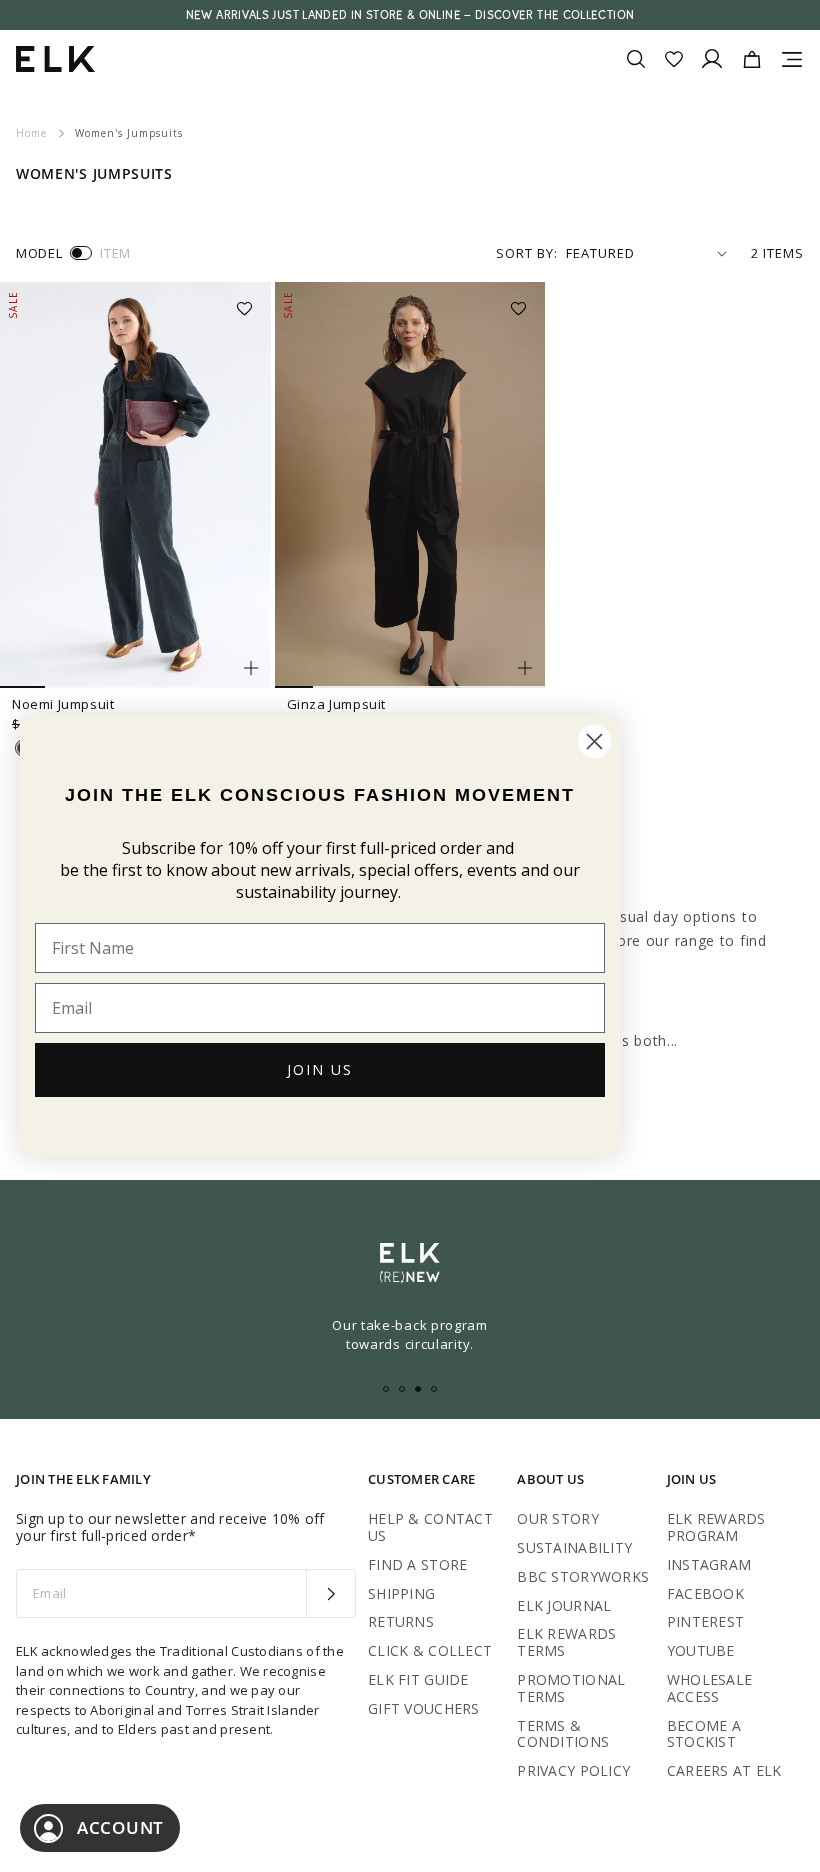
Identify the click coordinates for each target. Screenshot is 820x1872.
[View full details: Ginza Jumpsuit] (410, 485)
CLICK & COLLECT (430, 1650)
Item (115, 253)
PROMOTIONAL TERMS (571, 1688)
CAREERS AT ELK (724, 1770)
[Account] (712, 59)
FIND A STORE (417, 1564)
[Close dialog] (594, 741)
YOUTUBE (701, 1650)
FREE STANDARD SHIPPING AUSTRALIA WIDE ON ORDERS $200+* (409, 15)
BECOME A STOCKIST (704, 1734)
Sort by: (527, 253)
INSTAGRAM (709, 1564)
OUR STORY (558, 1518)
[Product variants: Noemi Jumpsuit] (251, 668)
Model (39, 253)
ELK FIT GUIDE (418, 1679)
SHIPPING (401, 1593)
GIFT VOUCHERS (424, 1708)
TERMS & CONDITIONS (563, 1734)
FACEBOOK (705, 1593)
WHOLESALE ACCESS (710, 1688)
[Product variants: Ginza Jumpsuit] (525, 668)
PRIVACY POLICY (573, 1770)
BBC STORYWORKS (583, 1576)
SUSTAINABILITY (574, 1547)
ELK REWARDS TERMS (566, 1642)
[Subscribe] (330, 1594)
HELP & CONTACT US (430, 1527)
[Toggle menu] (792, 59)
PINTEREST (706, 1621)
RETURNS (401, 1621)
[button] (251, 302)
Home (31, 133)
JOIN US (320, 1069)
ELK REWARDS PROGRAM (716, 1527)
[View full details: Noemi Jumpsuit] (135, 485)
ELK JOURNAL (564, 1605)
